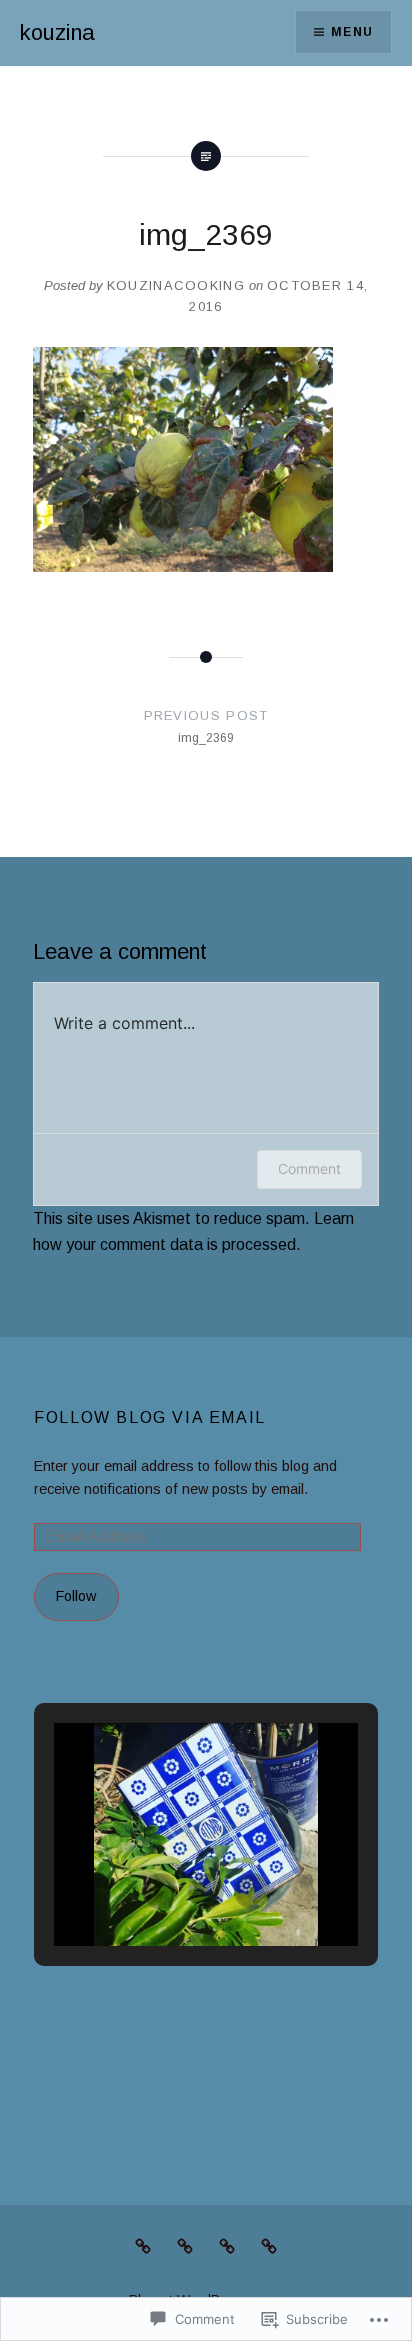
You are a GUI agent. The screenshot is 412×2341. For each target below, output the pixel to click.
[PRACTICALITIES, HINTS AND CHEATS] (185, 2246)
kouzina (57, 32)
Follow (76, 1596)
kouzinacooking (176, 285)
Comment (309, 1168)
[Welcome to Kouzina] (269, 2246)
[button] (160, 1891)
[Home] (227, 2246)
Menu (352, 32)
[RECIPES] (143, 2246)
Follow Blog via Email (150, 1417)
